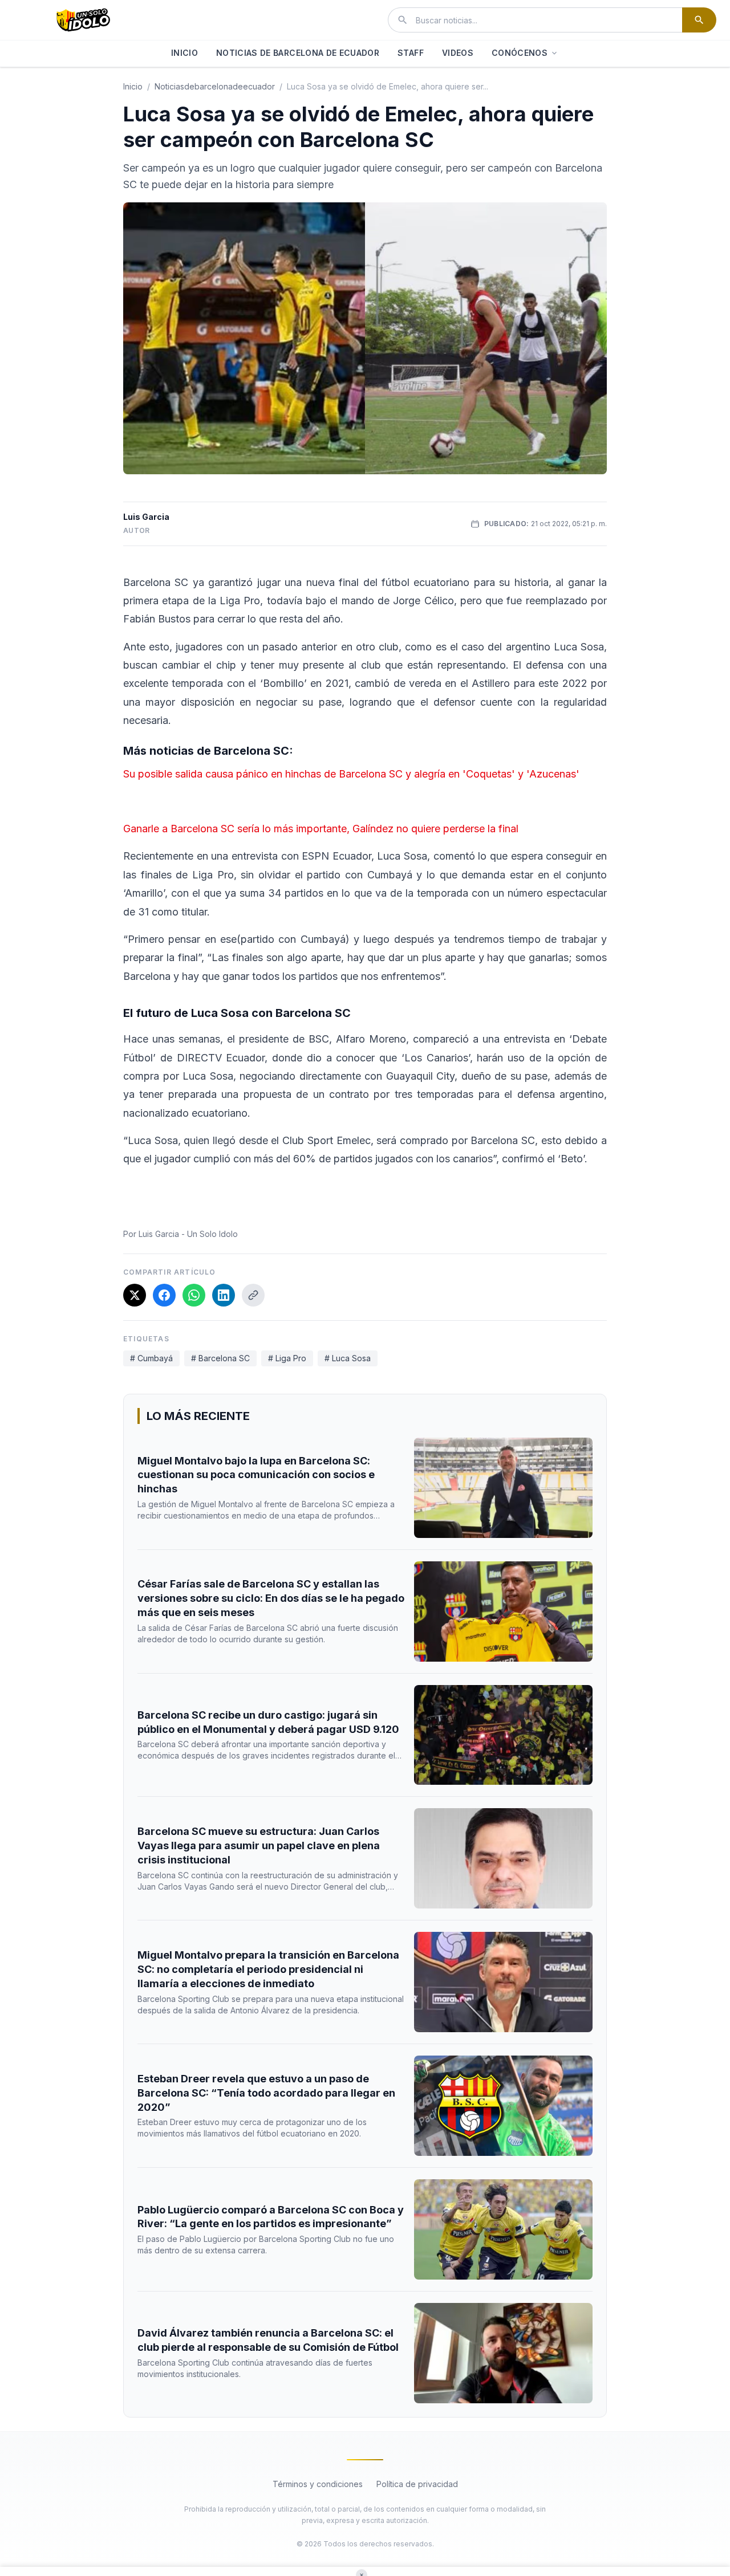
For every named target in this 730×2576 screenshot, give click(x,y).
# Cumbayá (151, 1358)
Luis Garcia (146, 517)
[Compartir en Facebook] (164, 1295)
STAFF (411, 53)
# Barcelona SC (220, 1358)
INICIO (184, 53)
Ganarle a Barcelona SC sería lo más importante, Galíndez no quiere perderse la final (321, 829)
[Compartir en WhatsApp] (194, 1295)
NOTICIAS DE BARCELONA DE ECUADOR (298, 53)
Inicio (133, 86)
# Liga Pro (287, 1358)
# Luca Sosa (348, 1358)
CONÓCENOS (520, 53)
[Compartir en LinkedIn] (224, 1295)
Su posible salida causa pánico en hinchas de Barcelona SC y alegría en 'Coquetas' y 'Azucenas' (351, 774)
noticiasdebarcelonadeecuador (215, 86)
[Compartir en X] (135, 1295)
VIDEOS (458, 53)
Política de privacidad (417, 2484)
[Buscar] (699, 20)
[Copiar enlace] (253, 1295)
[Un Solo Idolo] (83, 20)
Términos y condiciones (318, 2484)
